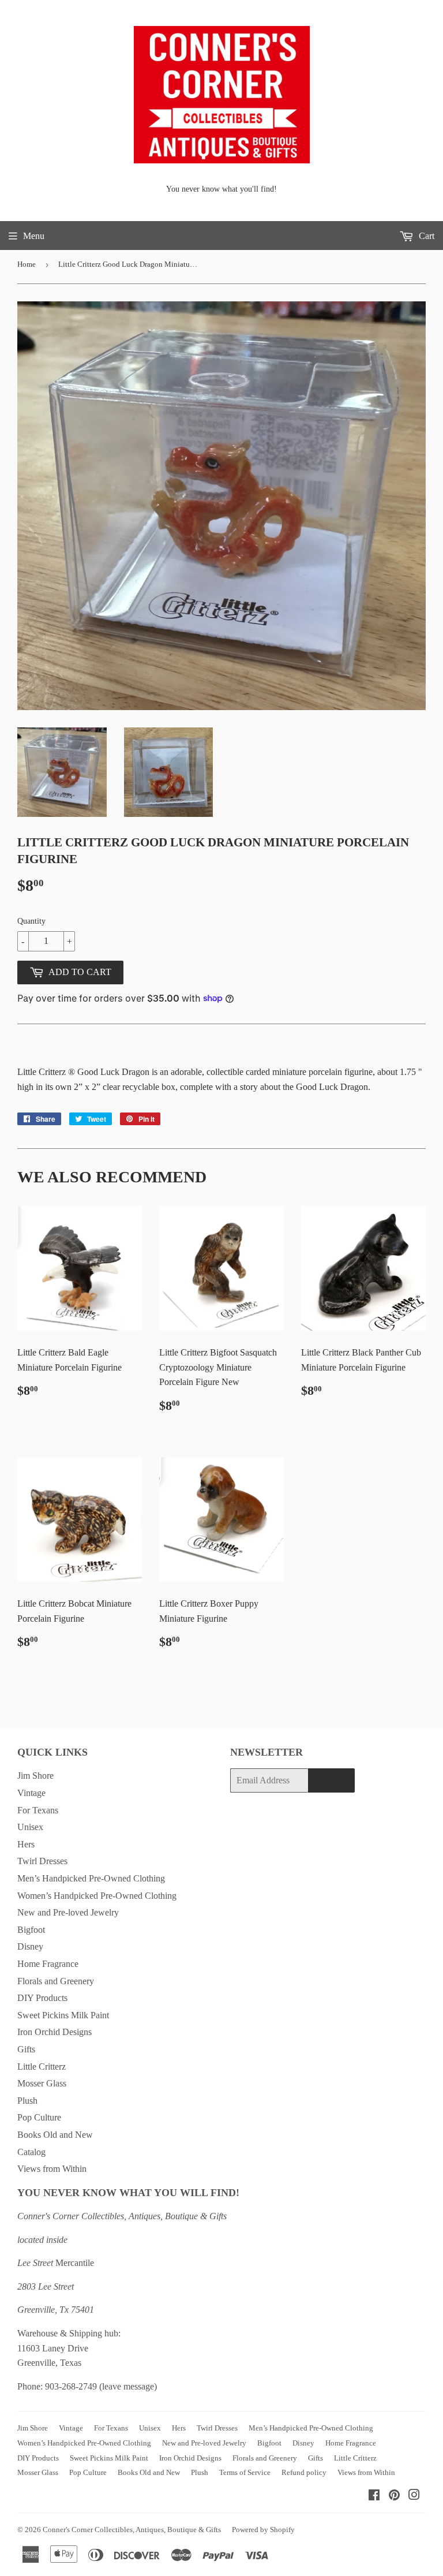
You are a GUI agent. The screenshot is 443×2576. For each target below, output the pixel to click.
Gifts (26, 2049)
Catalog (31, 2152)
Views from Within (52, 2169)
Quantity (31, 921)
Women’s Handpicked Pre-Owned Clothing (97, 1896)
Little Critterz (42, 2067)
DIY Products (42, 1998)
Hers (26, 1844)
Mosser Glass (42, 2083)
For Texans (38, 1810)
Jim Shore (35, 1776)
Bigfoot (31, 1930)
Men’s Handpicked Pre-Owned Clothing (91, 1878)
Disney (30, 1946)
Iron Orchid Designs (55, 2032)
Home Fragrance (48, 1964)
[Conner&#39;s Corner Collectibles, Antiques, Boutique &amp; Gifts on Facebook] (374, 2496)
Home (27, 264)
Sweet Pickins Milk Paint (63, 2015)
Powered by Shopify (263, 2530)
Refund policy (304, 2472)
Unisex (30, 1827)
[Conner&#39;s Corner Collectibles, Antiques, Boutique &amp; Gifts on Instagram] (414, 2496)
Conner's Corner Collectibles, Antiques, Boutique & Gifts (132, 2530)
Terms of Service (245, 2472)
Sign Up (331, 1781)
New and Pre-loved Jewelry (68, 1912)
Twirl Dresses (42, 1861)
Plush (27, 2101)
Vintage (31, 1793)
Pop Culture (39, 2117)
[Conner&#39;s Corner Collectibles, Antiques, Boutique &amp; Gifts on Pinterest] (394, 2496)
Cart (425, 236)
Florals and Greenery (56, 1981)
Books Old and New (55, 2135)
